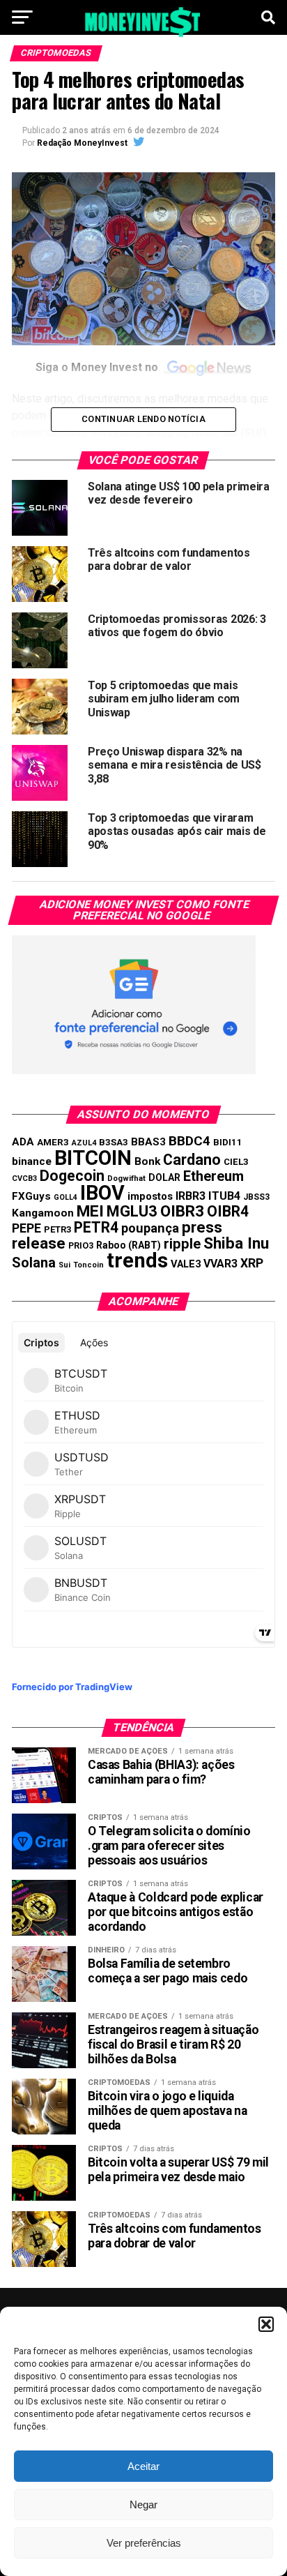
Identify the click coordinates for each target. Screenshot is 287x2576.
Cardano (192, 1160)
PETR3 (57, 1229)
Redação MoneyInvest (82, 143)
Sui (64, 1265)
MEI (90, 1211)
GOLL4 (65, 1197)
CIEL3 (236, 1162)
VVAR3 (220, 1264)
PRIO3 (81, 1245)
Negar (143, 2505)
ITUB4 (224, 1196)
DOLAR (164, 1177)
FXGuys (31, 1196)
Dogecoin (72, 1176)
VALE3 (186, 1264)
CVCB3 (24, 1178)
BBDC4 (189, 1141)
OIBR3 (182, 1211)
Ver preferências (144, 2543)
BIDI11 (228, 1142)
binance (32, 1161)
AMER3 (53, 1142)
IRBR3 (191, 1196)
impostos (150, 1196)
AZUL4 (84, 1143)
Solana (34, 1263)
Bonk (147, 1161)
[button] (266, 2324)
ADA (23, 1142)
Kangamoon (43, 1213)
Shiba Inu (236, 1243)
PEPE (26, 1228)
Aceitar (143, 2466)
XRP (252, 1263)
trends (137, 1260)
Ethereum (214, 1176)
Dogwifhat (126, 1178)
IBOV (102, 1193)
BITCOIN (93, 1158)
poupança (150, 1228)
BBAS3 (148, 1142)
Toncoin (88, 1265)
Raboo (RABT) (129, 1245)
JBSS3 (256, 1197)
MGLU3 (132, 1211)
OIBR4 (228, 1211)
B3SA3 (114, 1142)
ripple (182, 1244)
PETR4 (96, 1227)
